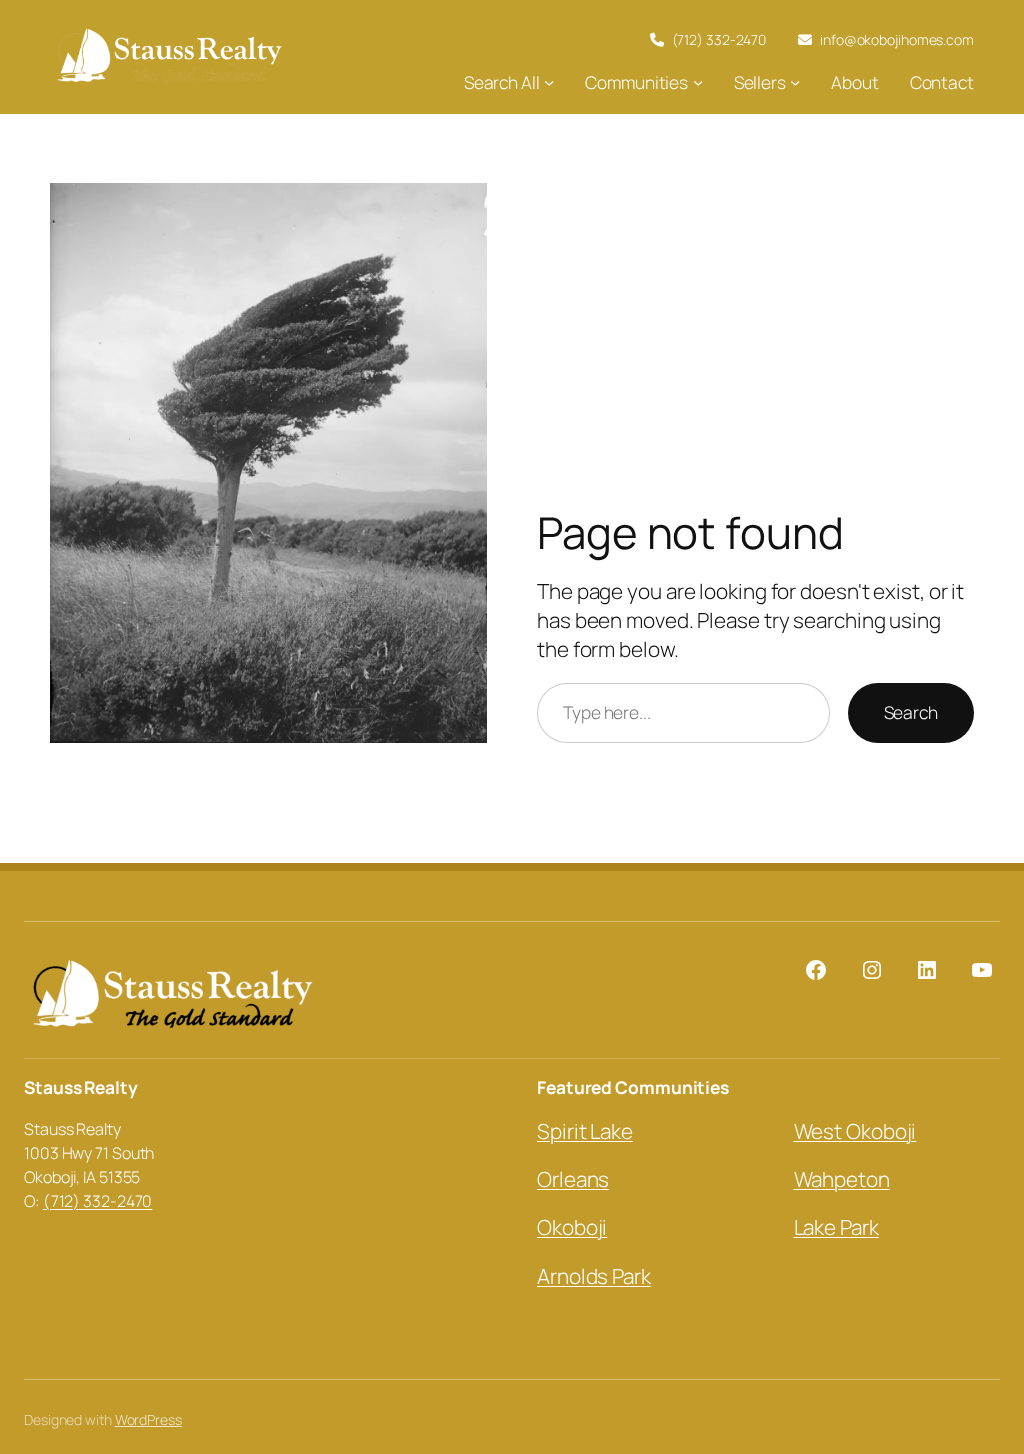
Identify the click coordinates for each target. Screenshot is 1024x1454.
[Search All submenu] (549, 82)
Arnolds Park (594, 1276)
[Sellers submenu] (795, 82)
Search (911, 712)
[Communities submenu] (698, 82)
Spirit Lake (585, 1131)
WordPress (148, 1419)
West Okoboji (855, 1131)
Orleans (573, 1179)
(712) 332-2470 (98, 1201)
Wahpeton (842, 1179)
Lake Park (836, 1227)
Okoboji (572, 1227)
